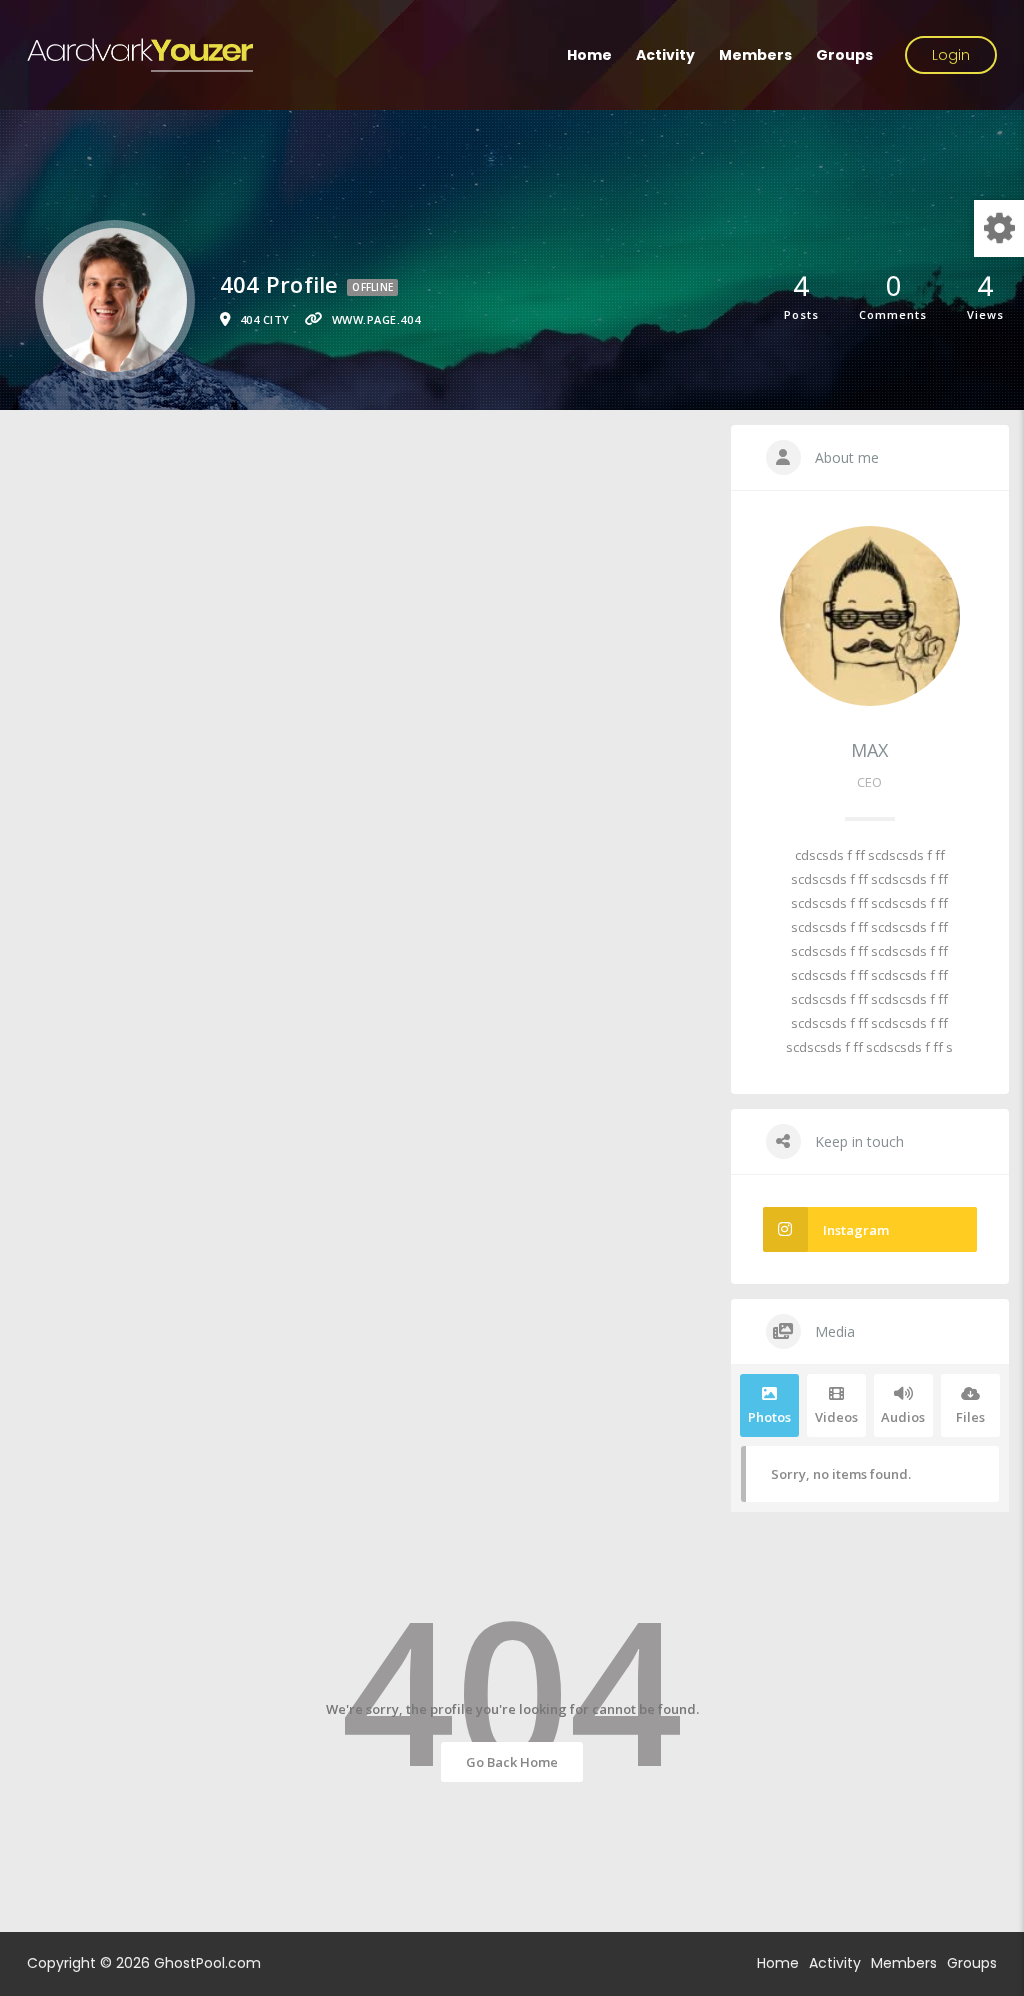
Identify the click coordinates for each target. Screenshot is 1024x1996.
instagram (856, 1230)
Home (589, 55)
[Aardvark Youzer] (140, 55)
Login (951, 55)
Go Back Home (512, 1762)
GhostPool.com (207, 1963)
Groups (844, 55)
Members (755, 55)
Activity (665, 55)
